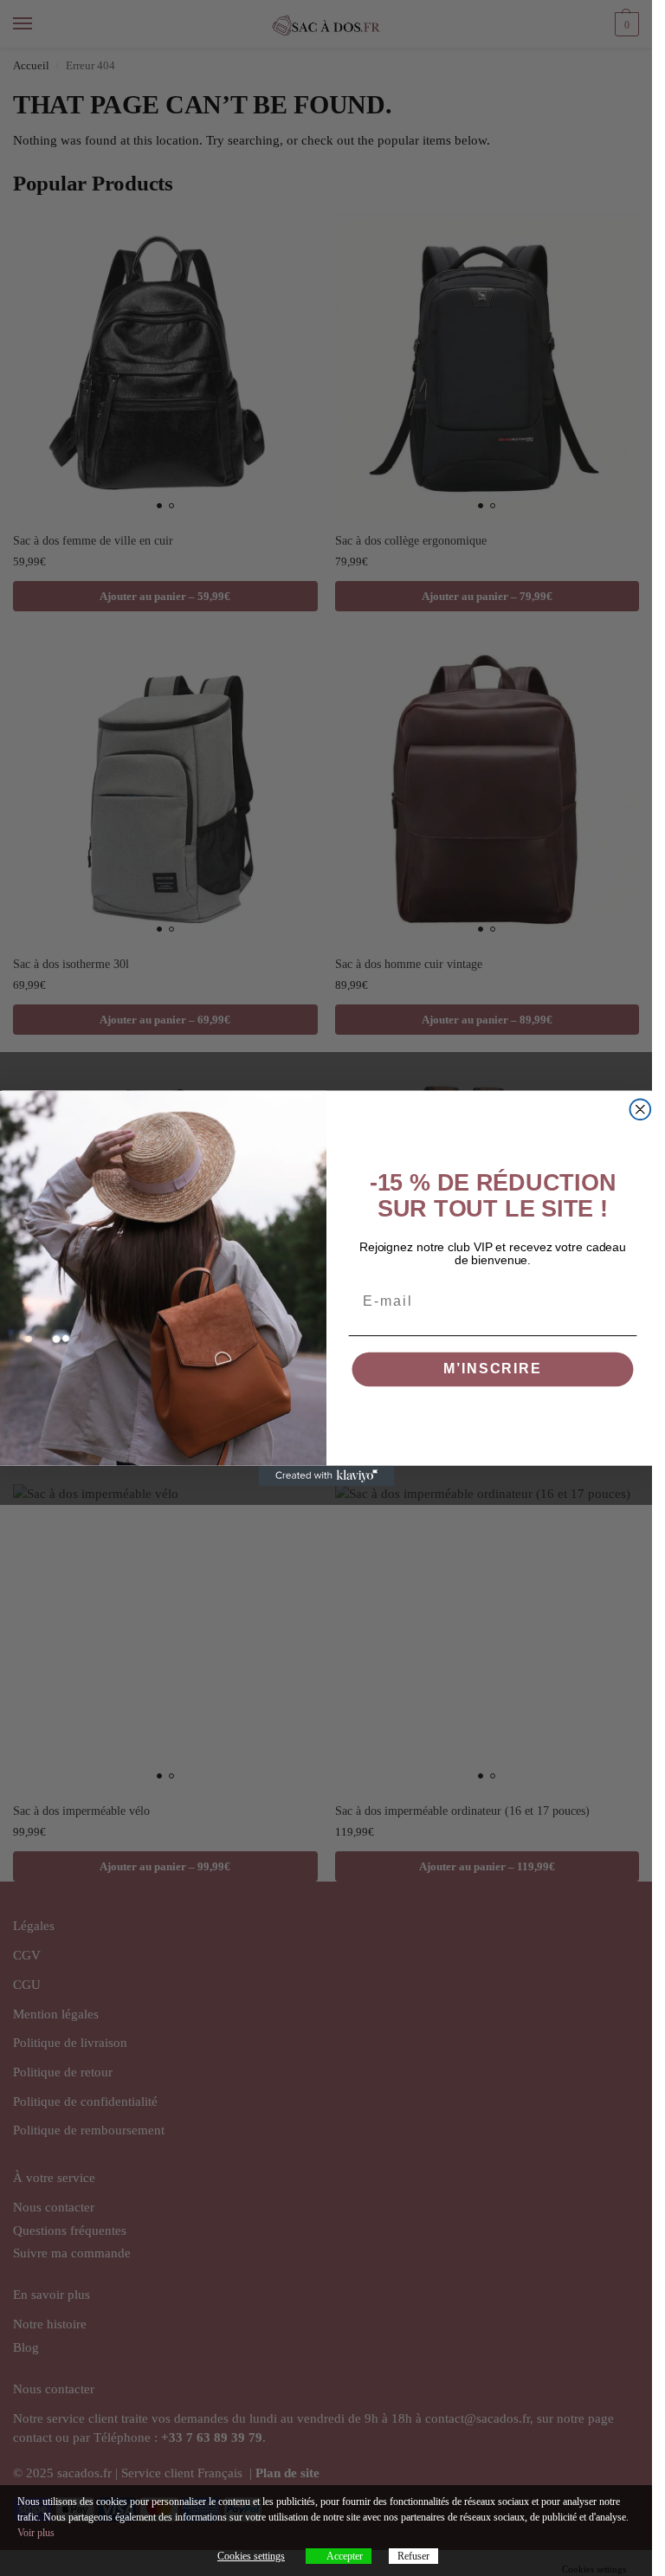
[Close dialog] (640, 1109)
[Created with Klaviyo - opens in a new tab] (326, 1475)
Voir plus (36, 2533)
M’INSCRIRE (492, 1369)
